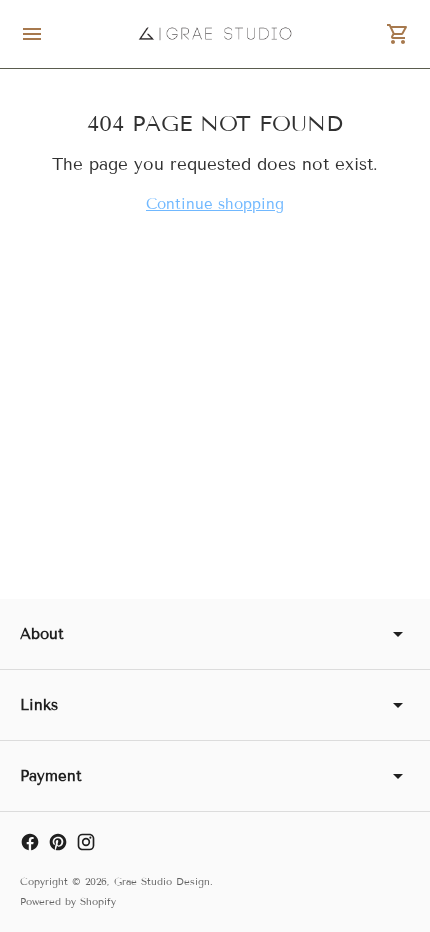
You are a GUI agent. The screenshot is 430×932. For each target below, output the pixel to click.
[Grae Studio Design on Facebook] (30, 842)
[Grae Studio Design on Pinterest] (58, 842)
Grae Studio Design (162, 881)
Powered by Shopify (68, 901)
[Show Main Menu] (32, 34)
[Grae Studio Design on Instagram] (86, 842)
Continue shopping (215, 204)
